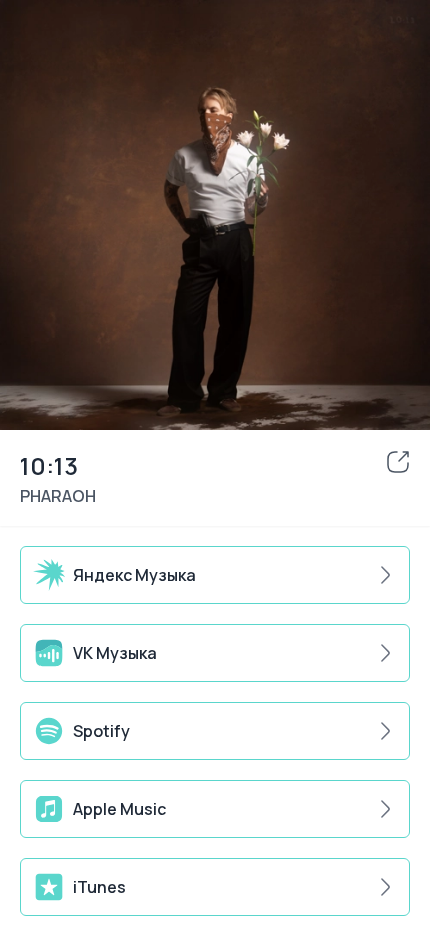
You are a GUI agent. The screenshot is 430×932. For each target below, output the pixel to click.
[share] (398, 462)
